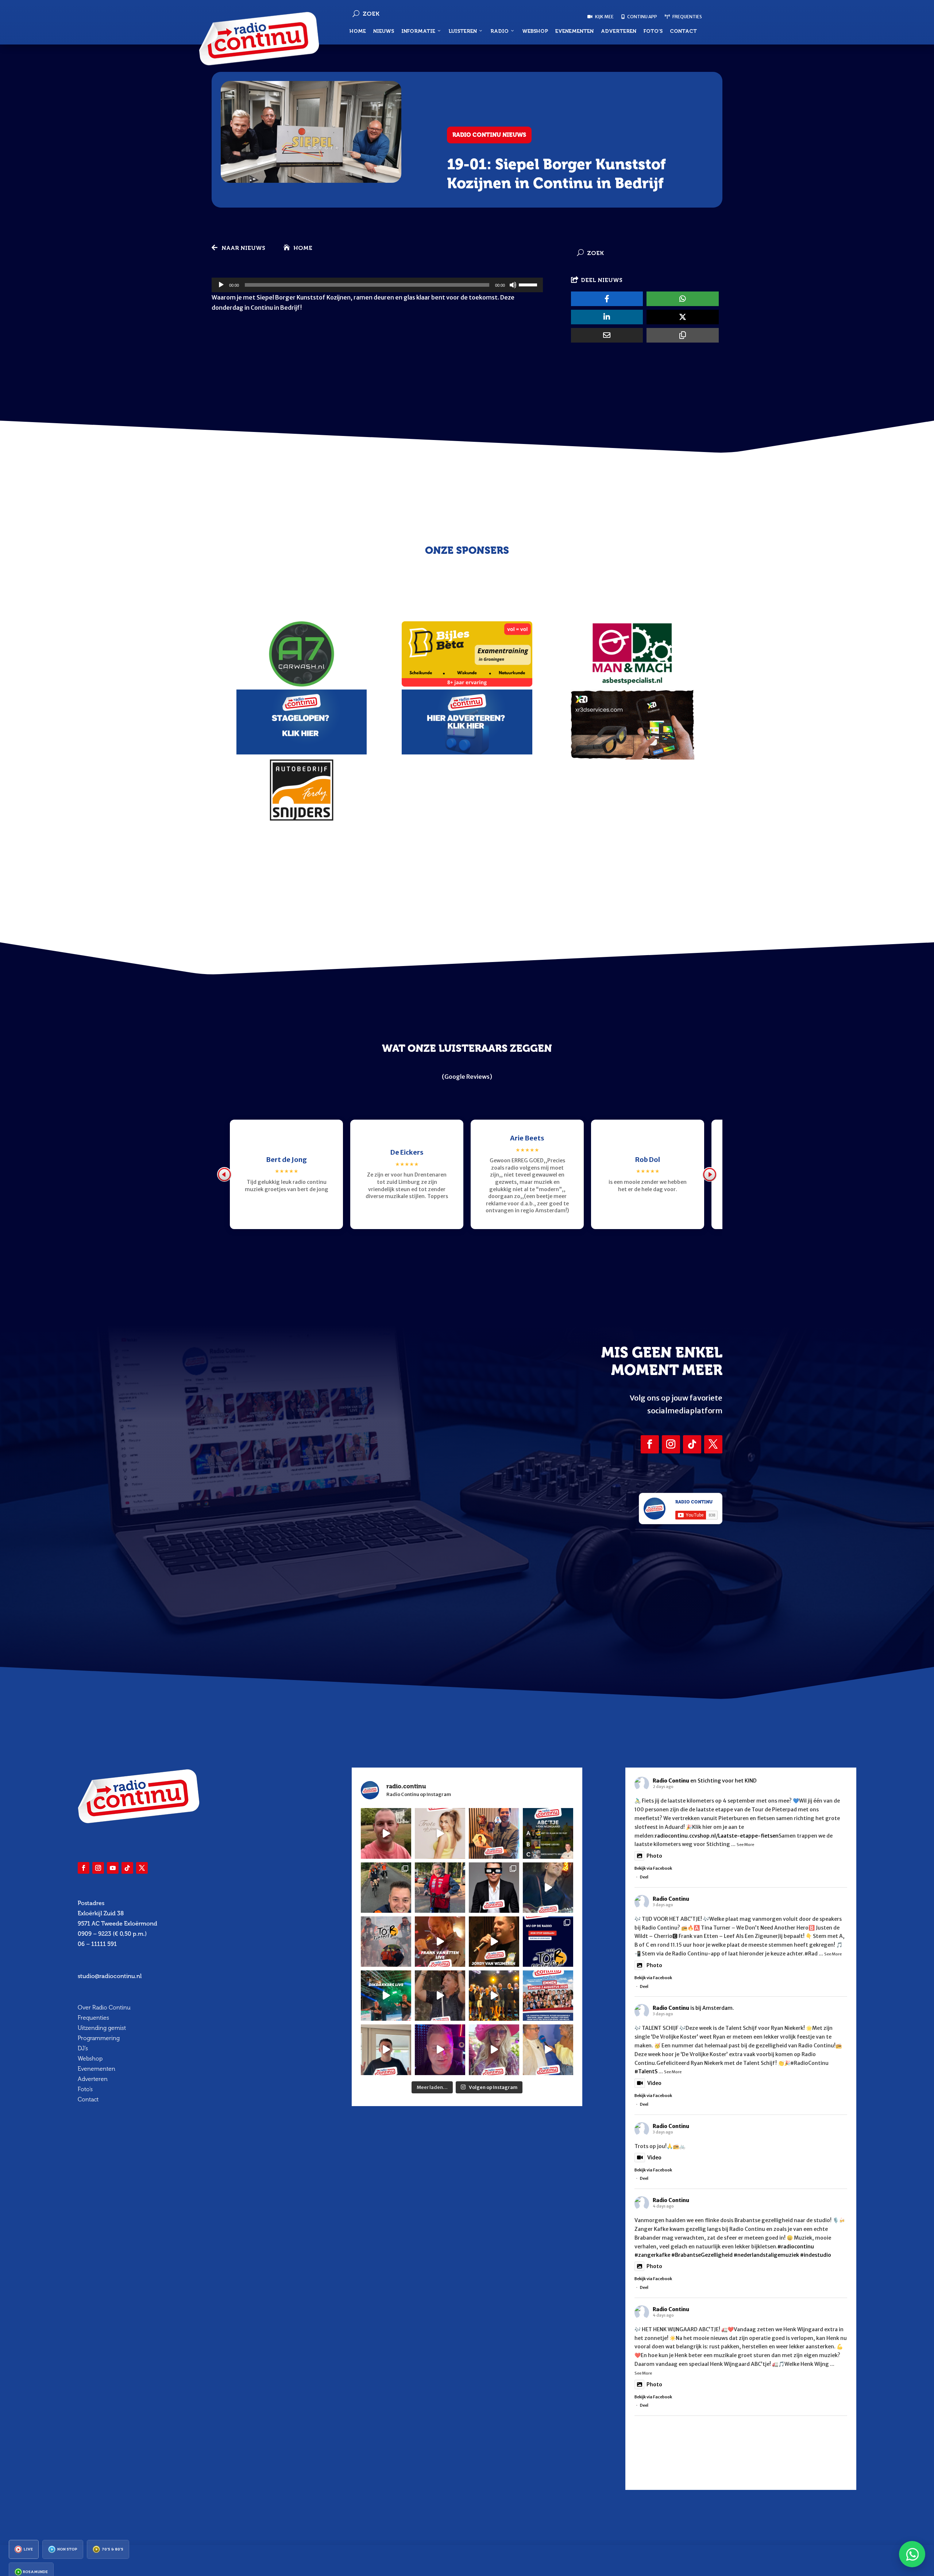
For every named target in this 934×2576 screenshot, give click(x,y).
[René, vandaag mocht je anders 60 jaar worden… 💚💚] (440, 1888)
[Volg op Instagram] (671, 1444)
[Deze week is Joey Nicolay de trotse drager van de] (386, 2050)
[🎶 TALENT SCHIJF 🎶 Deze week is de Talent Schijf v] (386, 1833)
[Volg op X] (713, 1444)
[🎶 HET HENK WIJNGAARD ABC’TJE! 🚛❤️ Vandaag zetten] (548, 1833)
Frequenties (93, 2018)
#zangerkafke (652, 2255)
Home (358, 31)
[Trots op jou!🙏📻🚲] (440, 1833)
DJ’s (83, 2048)
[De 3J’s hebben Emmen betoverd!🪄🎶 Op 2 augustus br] (440, 1996)
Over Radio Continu (104, 2007)
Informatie (418, 31)
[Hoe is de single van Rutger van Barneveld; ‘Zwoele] (548, 2050)
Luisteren (463, 31)
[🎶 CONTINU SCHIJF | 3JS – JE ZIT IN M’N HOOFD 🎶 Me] (548, 1888)
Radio (499, 31)
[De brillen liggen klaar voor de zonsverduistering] (494, 1888)
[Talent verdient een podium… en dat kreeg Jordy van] (494, 1942)
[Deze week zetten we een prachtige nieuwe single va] (494, 2050)
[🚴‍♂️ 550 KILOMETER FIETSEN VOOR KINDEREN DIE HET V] (386, 1888)
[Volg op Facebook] (650, 1444)
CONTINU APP (642, 17)
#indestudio (816, 2255)
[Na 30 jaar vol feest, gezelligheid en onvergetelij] (386, 1996)
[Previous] (224, 1174)
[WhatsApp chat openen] (912, 2554)
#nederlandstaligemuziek (766, 2255)
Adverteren (619, 31)
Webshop (535, 31)
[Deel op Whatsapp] (683, 299)
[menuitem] (24, 2549)
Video (654, 2083)
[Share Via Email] (607, 335)
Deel (644, 1877)
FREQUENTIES (687, 17)
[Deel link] (683, 335)
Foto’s (653, 31)
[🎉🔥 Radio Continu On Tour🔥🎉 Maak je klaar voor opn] (548, 1996)
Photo (654, 1856)
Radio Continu (671, 1781)
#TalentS (646, 2071)
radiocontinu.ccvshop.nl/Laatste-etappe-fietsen (717, 1836)
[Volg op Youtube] (113, 1868)
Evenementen (574, 31)
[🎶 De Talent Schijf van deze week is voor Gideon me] (440, 2050)
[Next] (710, 1174)
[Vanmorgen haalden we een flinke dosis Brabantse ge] (494, 1833)
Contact (683, 31)
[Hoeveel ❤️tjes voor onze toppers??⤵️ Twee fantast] (494, 1996)
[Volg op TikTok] (692, 1444)
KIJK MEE (604, 17)
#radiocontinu (796, 2247)
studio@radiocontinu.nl (110, 1976)
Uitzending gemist (102, 2028)
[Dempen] (513, 285)
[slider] (529, 284)
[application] (377, 285)
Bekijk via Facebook (653, 1868)
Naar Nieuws (243, 248)
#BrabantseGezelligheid (702, 2255)
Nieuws (384, 31)
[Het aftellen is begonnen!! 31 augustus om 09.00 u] (386, 1942)
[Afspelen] (221, 285)
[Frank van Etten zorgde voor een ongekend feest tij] (440, 1942)
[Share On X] (683, 317)
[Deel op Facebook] (607, 299)
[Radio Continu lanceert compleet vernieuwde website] (548, 1942)
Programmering (99, 2038)
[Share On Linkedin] (607, 317)
